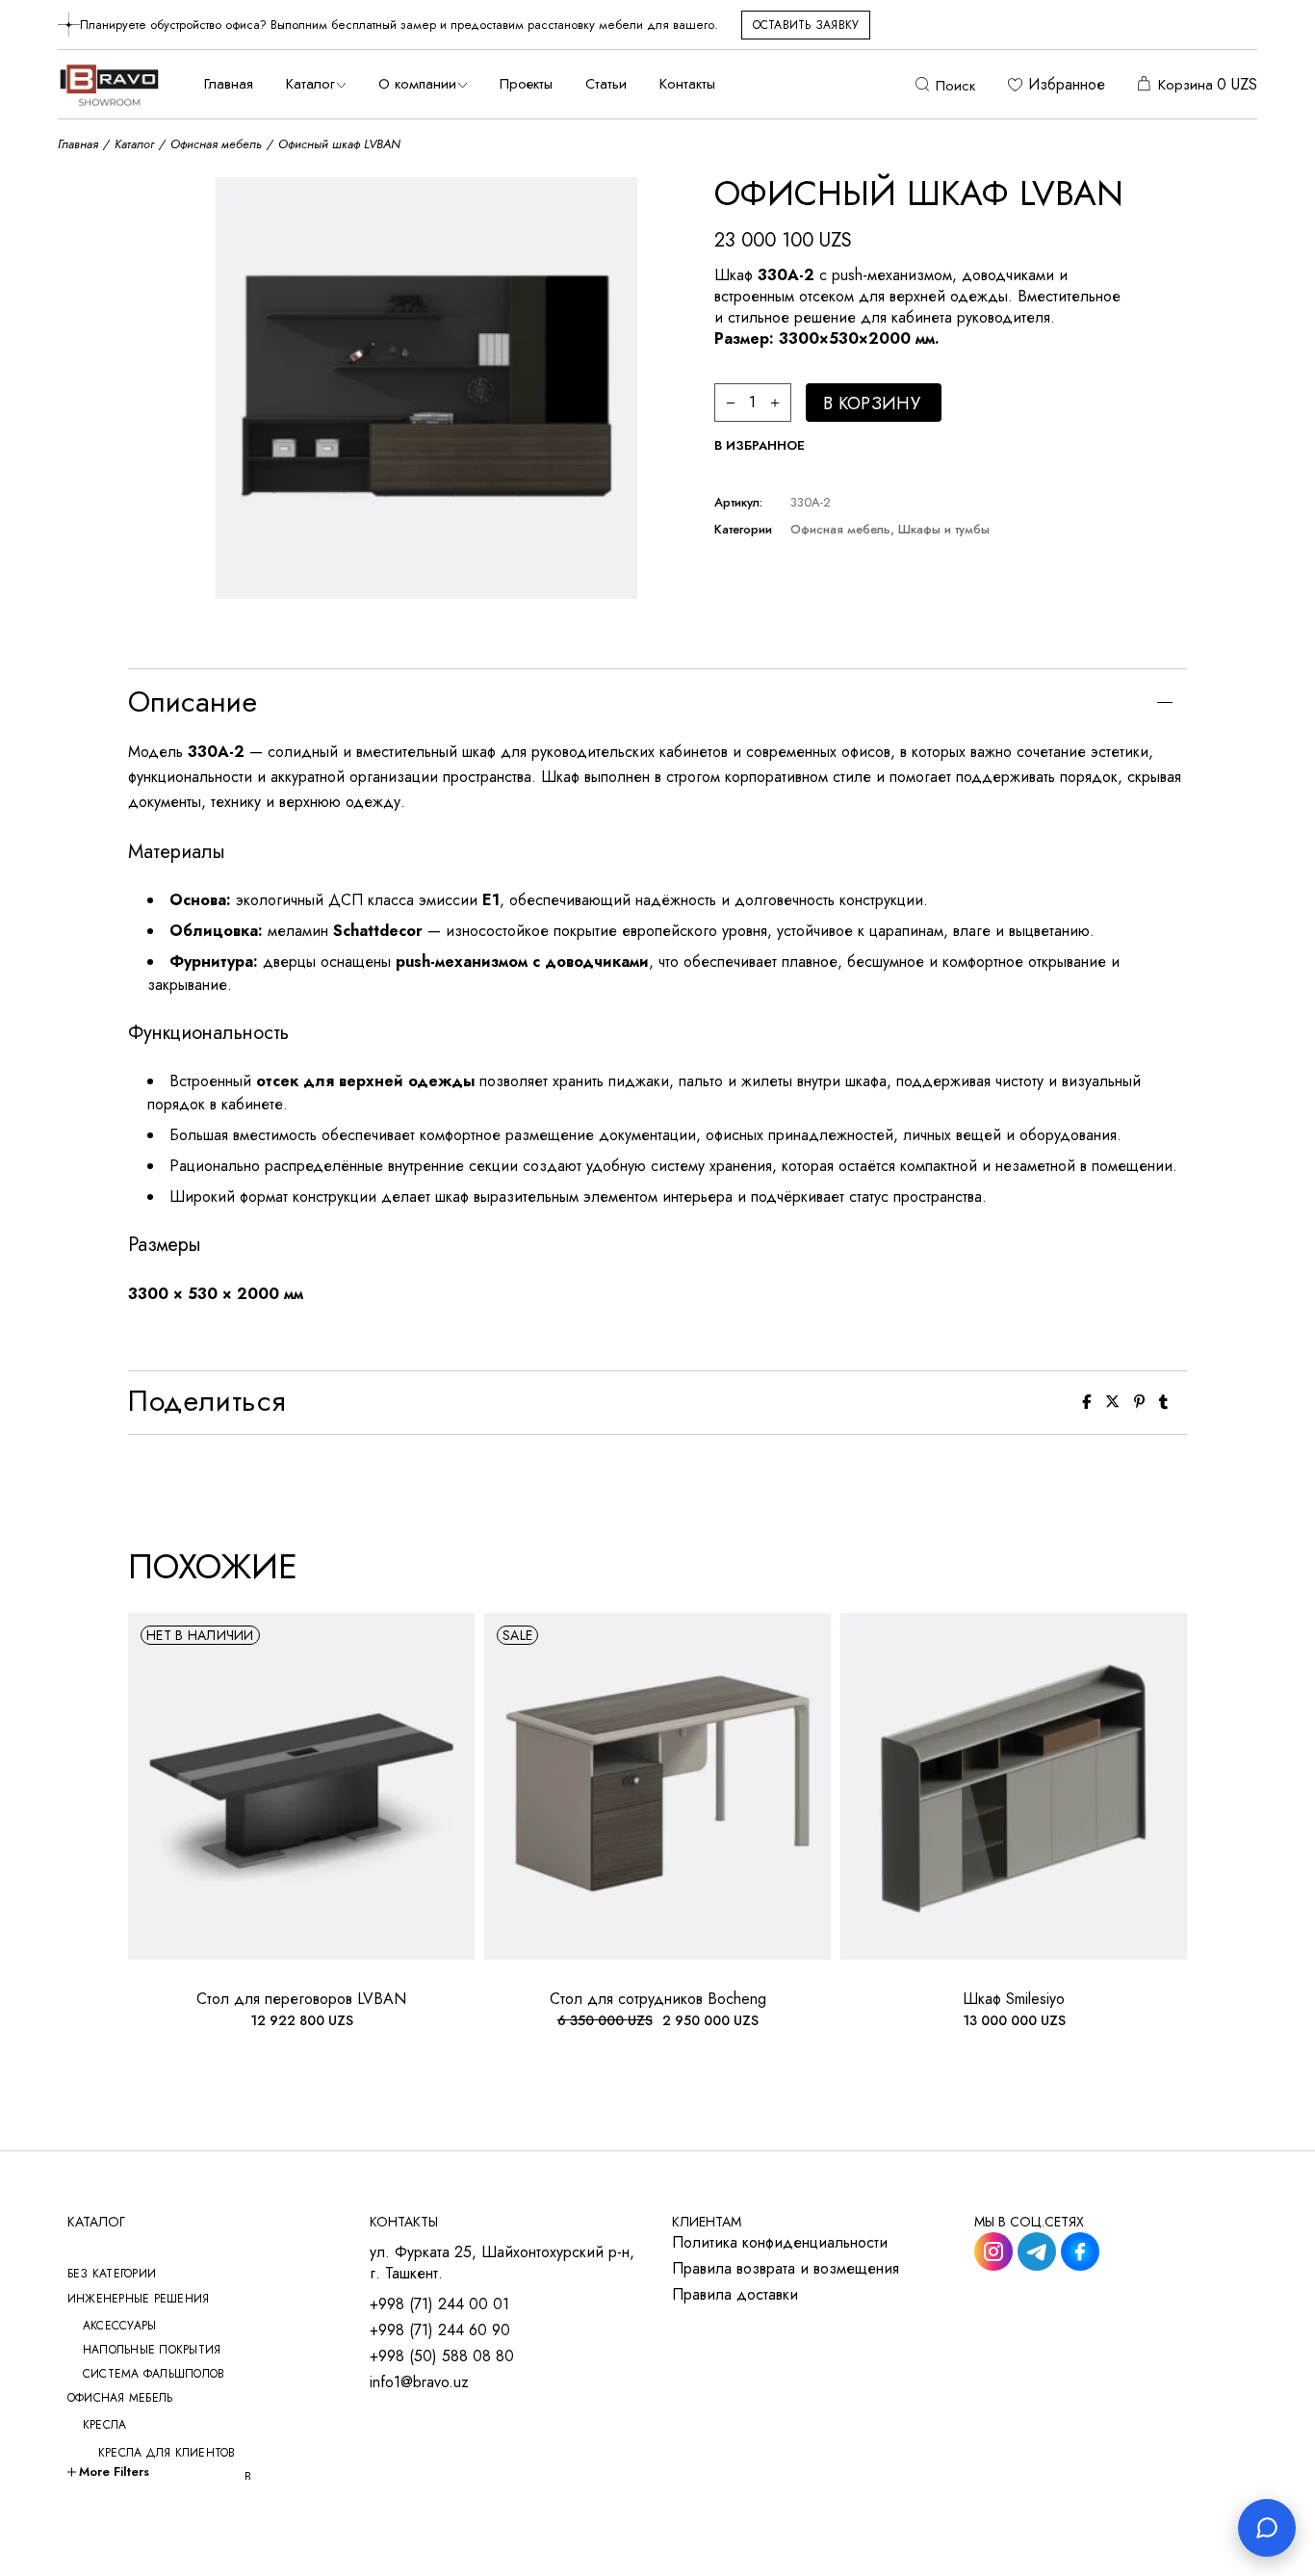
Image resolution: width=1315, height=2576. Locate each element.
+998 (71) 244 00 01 (439, 2304)
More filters (114, 2472)
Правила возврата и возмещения (786, 2269)
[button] (760, 446)
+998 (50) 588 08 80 (442, 2356)
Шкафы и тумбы (944, 529)
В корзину (872, 403)
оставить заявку (806, 25)
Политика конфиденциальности (780, 2243)
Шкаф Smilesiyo (1014, 1999)
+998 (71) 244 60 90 (440, 2330)
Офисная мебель (840, 529)
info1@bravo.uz (419, 2382)
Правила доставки (735, 2295)
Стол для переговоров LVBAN (301, 1999)
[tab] (657, 702)
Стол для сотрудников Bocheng (658, 1999)
